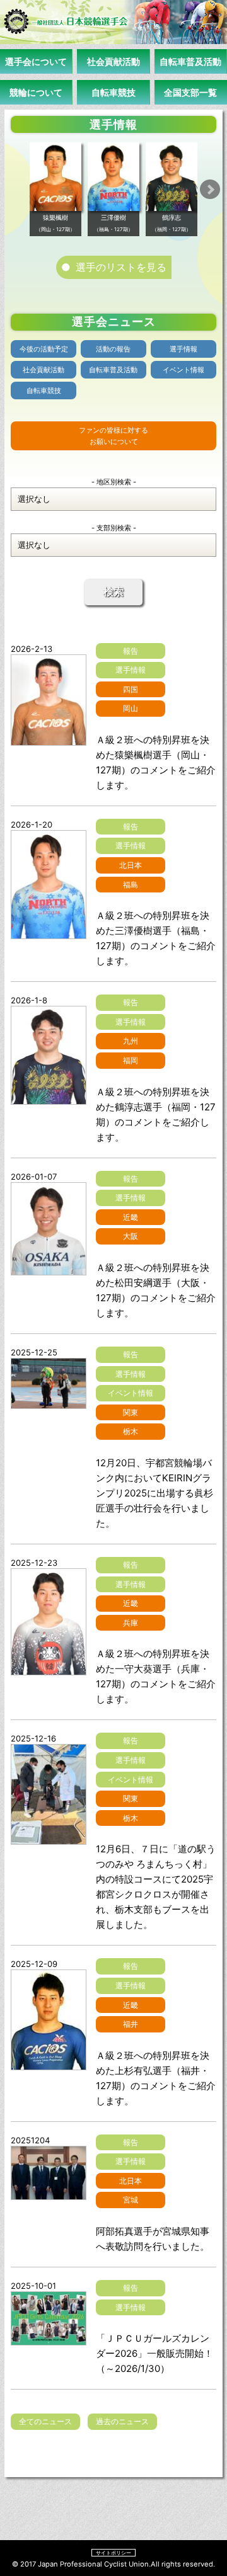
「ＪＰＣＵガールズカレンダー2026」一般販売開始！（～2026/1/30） (154, 2353)
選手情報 (183, 349)
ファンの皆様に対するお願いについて (113, 436)
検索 (113, 592)
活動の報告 (113, 349)
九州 (131, 1041)
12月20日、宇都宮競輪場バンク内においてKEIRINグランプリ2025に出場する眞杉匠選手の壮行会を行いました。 (154, 1493)
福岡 (131, 1060)
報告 (131, 651)
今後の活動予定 (44, 349)
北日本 (131, 865)
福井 (131, 2024)
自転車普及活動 (190, 61)
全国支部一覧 (190, 92)
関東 (131, 1412)
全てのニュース (45, 2421)
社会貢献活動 (113, 61)
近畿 (131, 1217)
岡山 (131, 708)
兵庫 (131, 1623)
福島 (131, 885)
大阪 (131, 1236)
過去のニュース (122, 2421)
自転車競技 (113, 92)
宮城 (131, 2200)
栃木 (131, 1431)
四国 (131, 689)
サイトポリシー (113, 2553)
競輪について (36, 92)
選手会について (36, 61)
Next (210, 190)
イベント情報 (183, 370)
